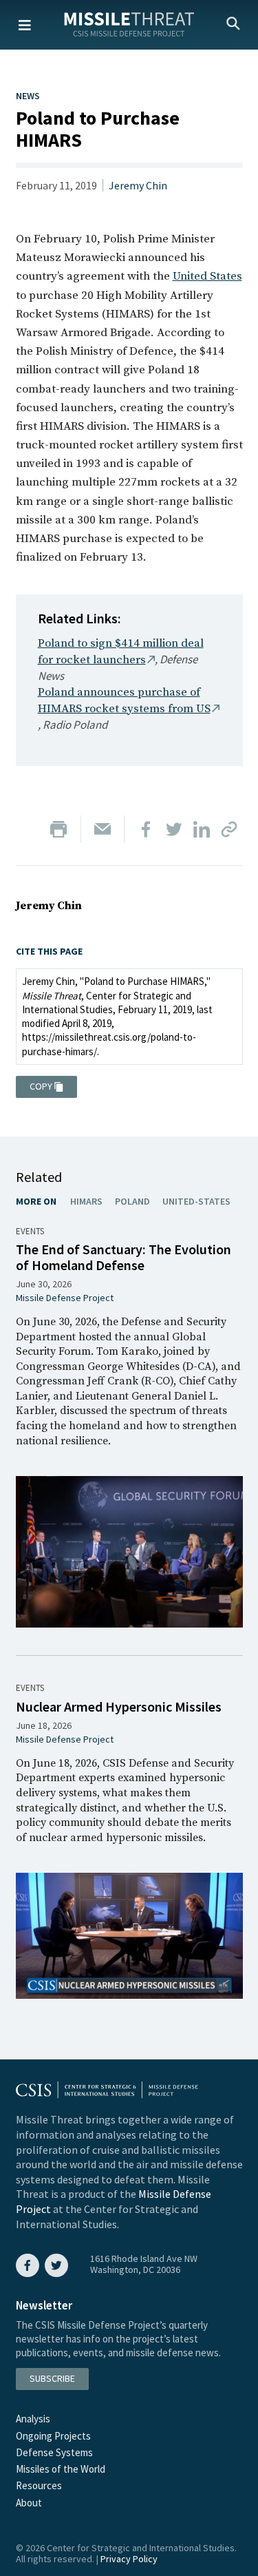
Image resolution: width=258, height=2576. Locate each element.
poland (132, 1201)
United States (207, 276)
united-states (196, 1201)
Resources (39, 2485)
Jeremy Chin (138, 185)
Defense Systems (54, 2452)
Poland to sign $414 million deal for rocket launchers (121, 652)
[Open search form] (233, 25)
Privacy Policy (129, 2559)
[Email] (103, 829)
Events (30, 1231)
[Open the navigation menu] (25, 25)
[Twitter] (174, 829)
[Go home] (129, 24)
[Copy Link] (229, 829)
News (28, 96)
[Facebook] (147, 829)
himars (86, 1201)
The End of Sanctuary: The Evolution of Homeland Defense (123, 1257)
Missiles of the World (61, 2469)
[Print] (58, 829)
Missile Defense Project (65, 1298)
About (29, 2503)
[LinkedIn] (202, 829)
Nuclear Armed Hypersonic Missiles (119, 1706)
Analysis (33, 2419)
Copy (41, 1086)
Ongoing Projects (53, 2436)
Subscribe (52, 2378)
